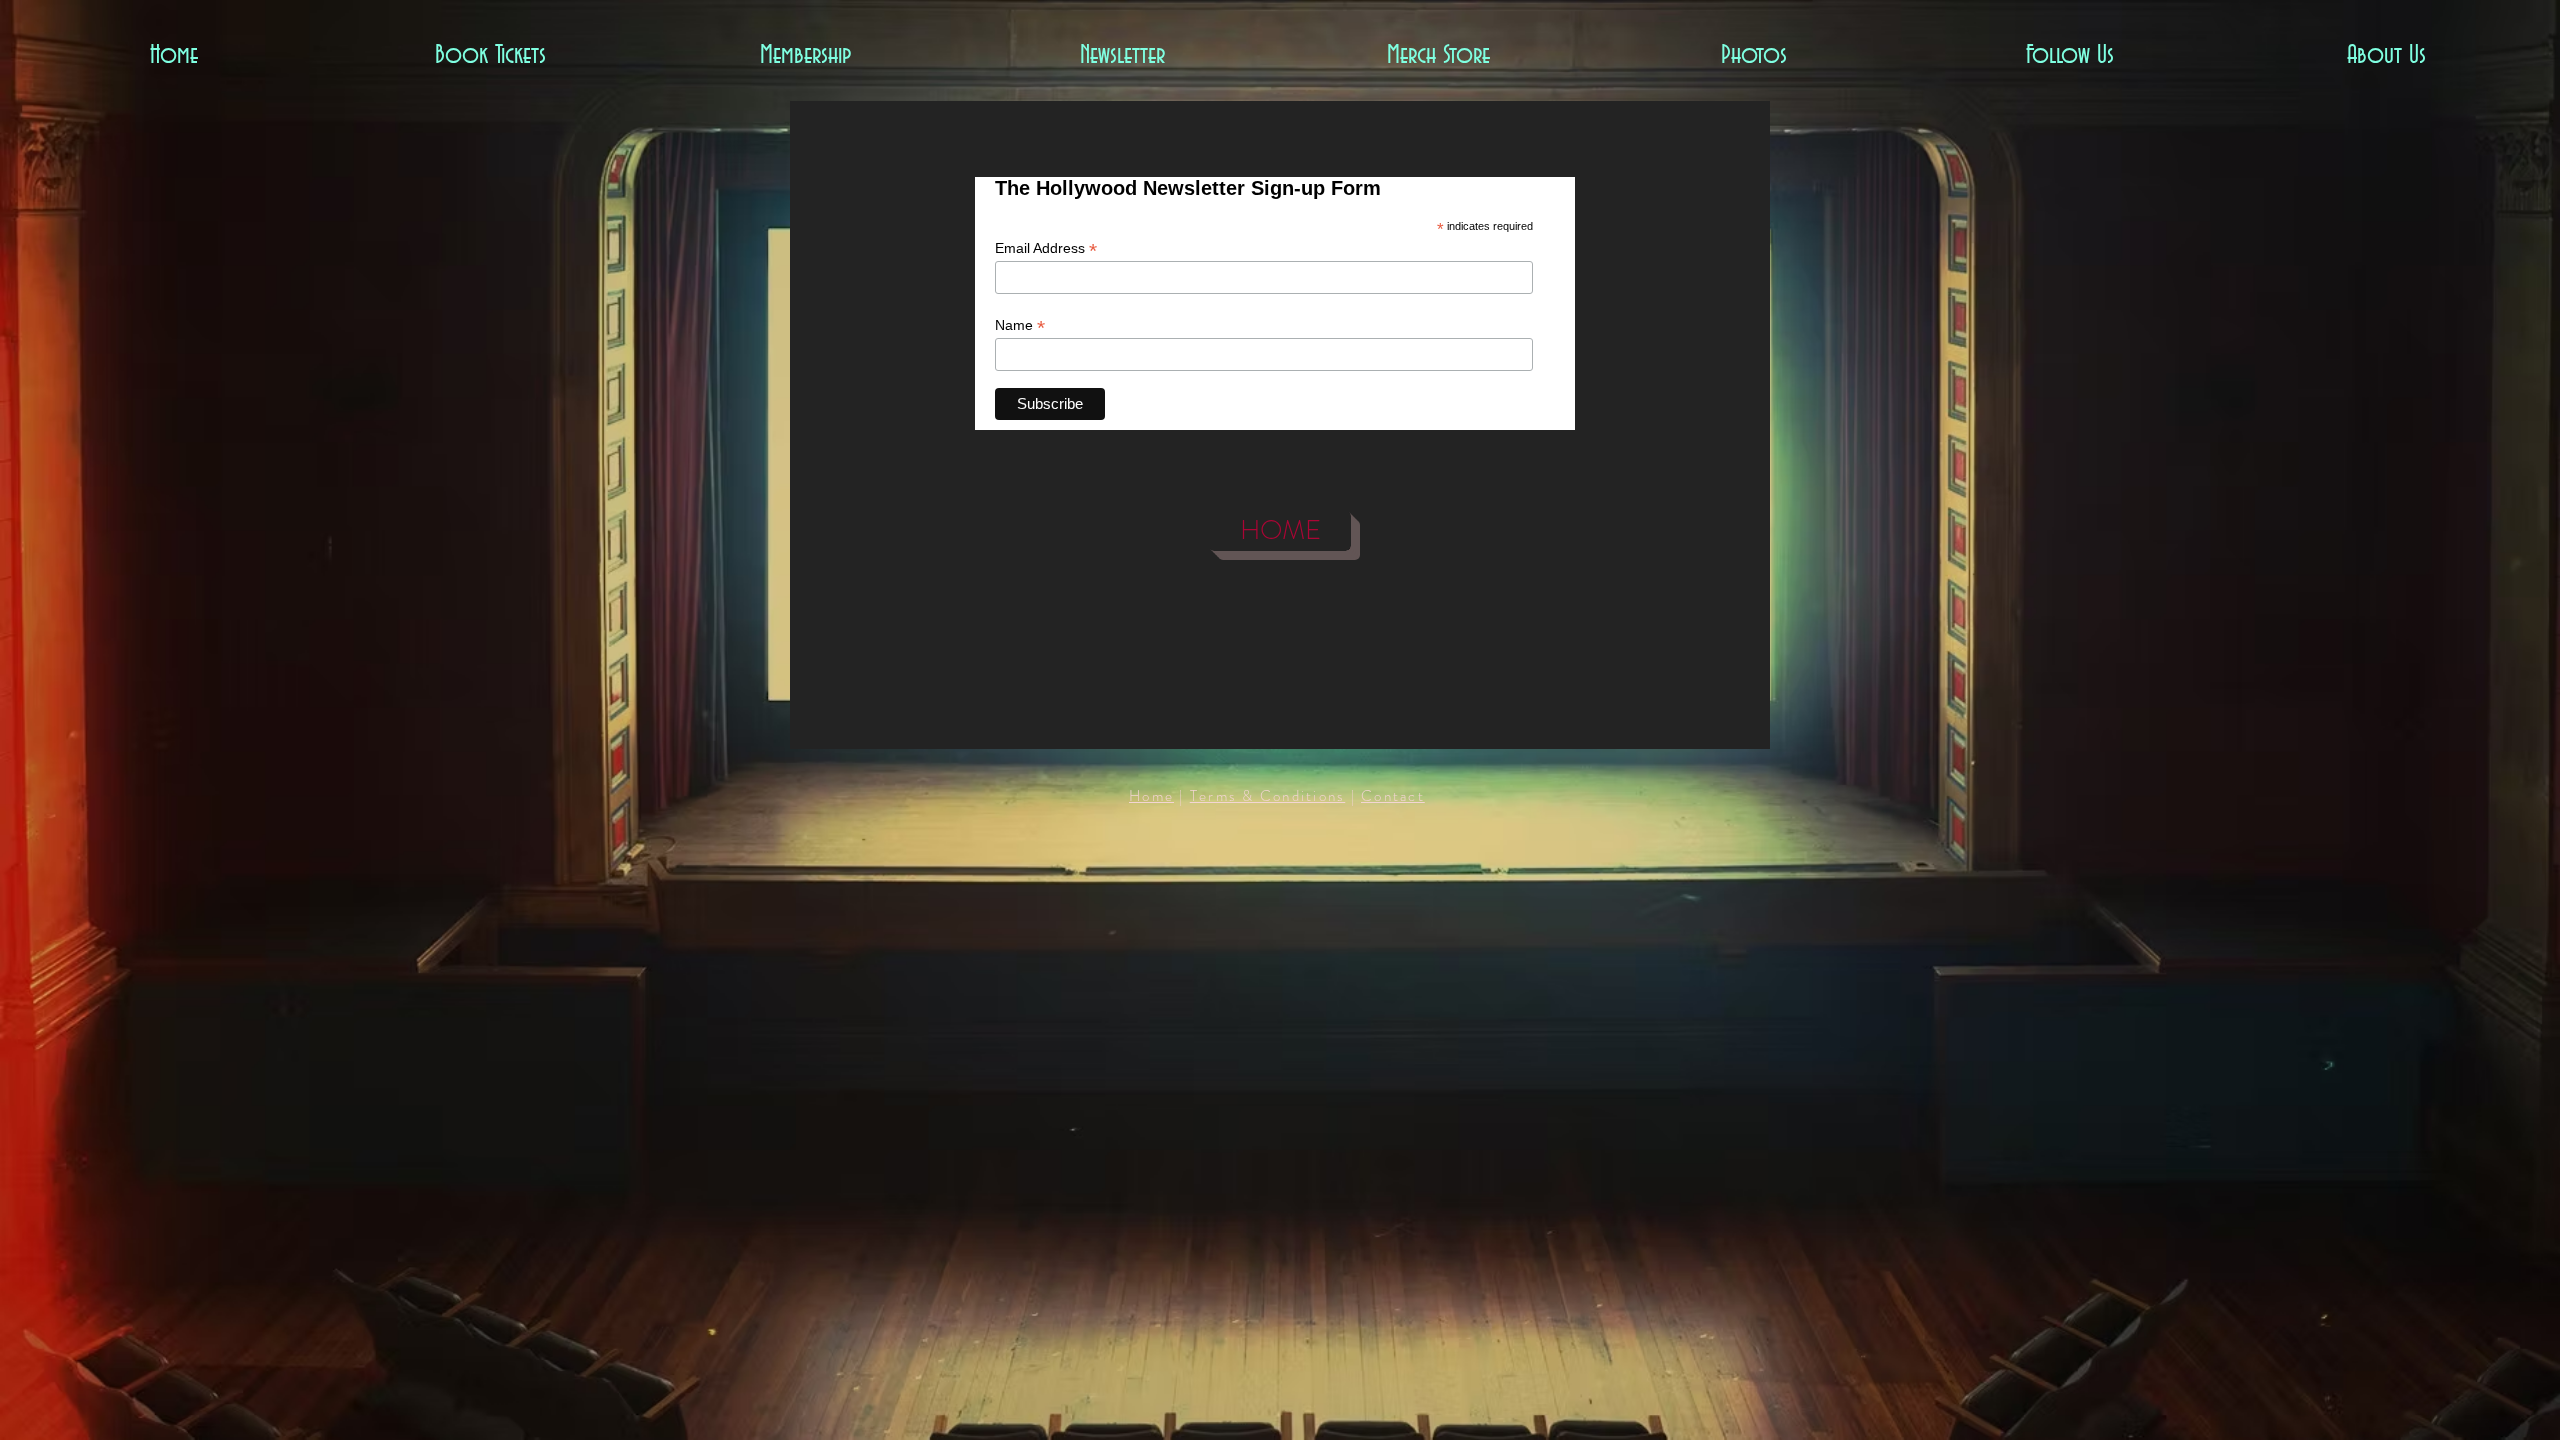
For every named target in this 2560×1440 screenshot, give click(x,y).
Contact (1393, 796)
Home (1151, 796)
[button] (490, 56)
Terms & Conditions (1268, 796)
